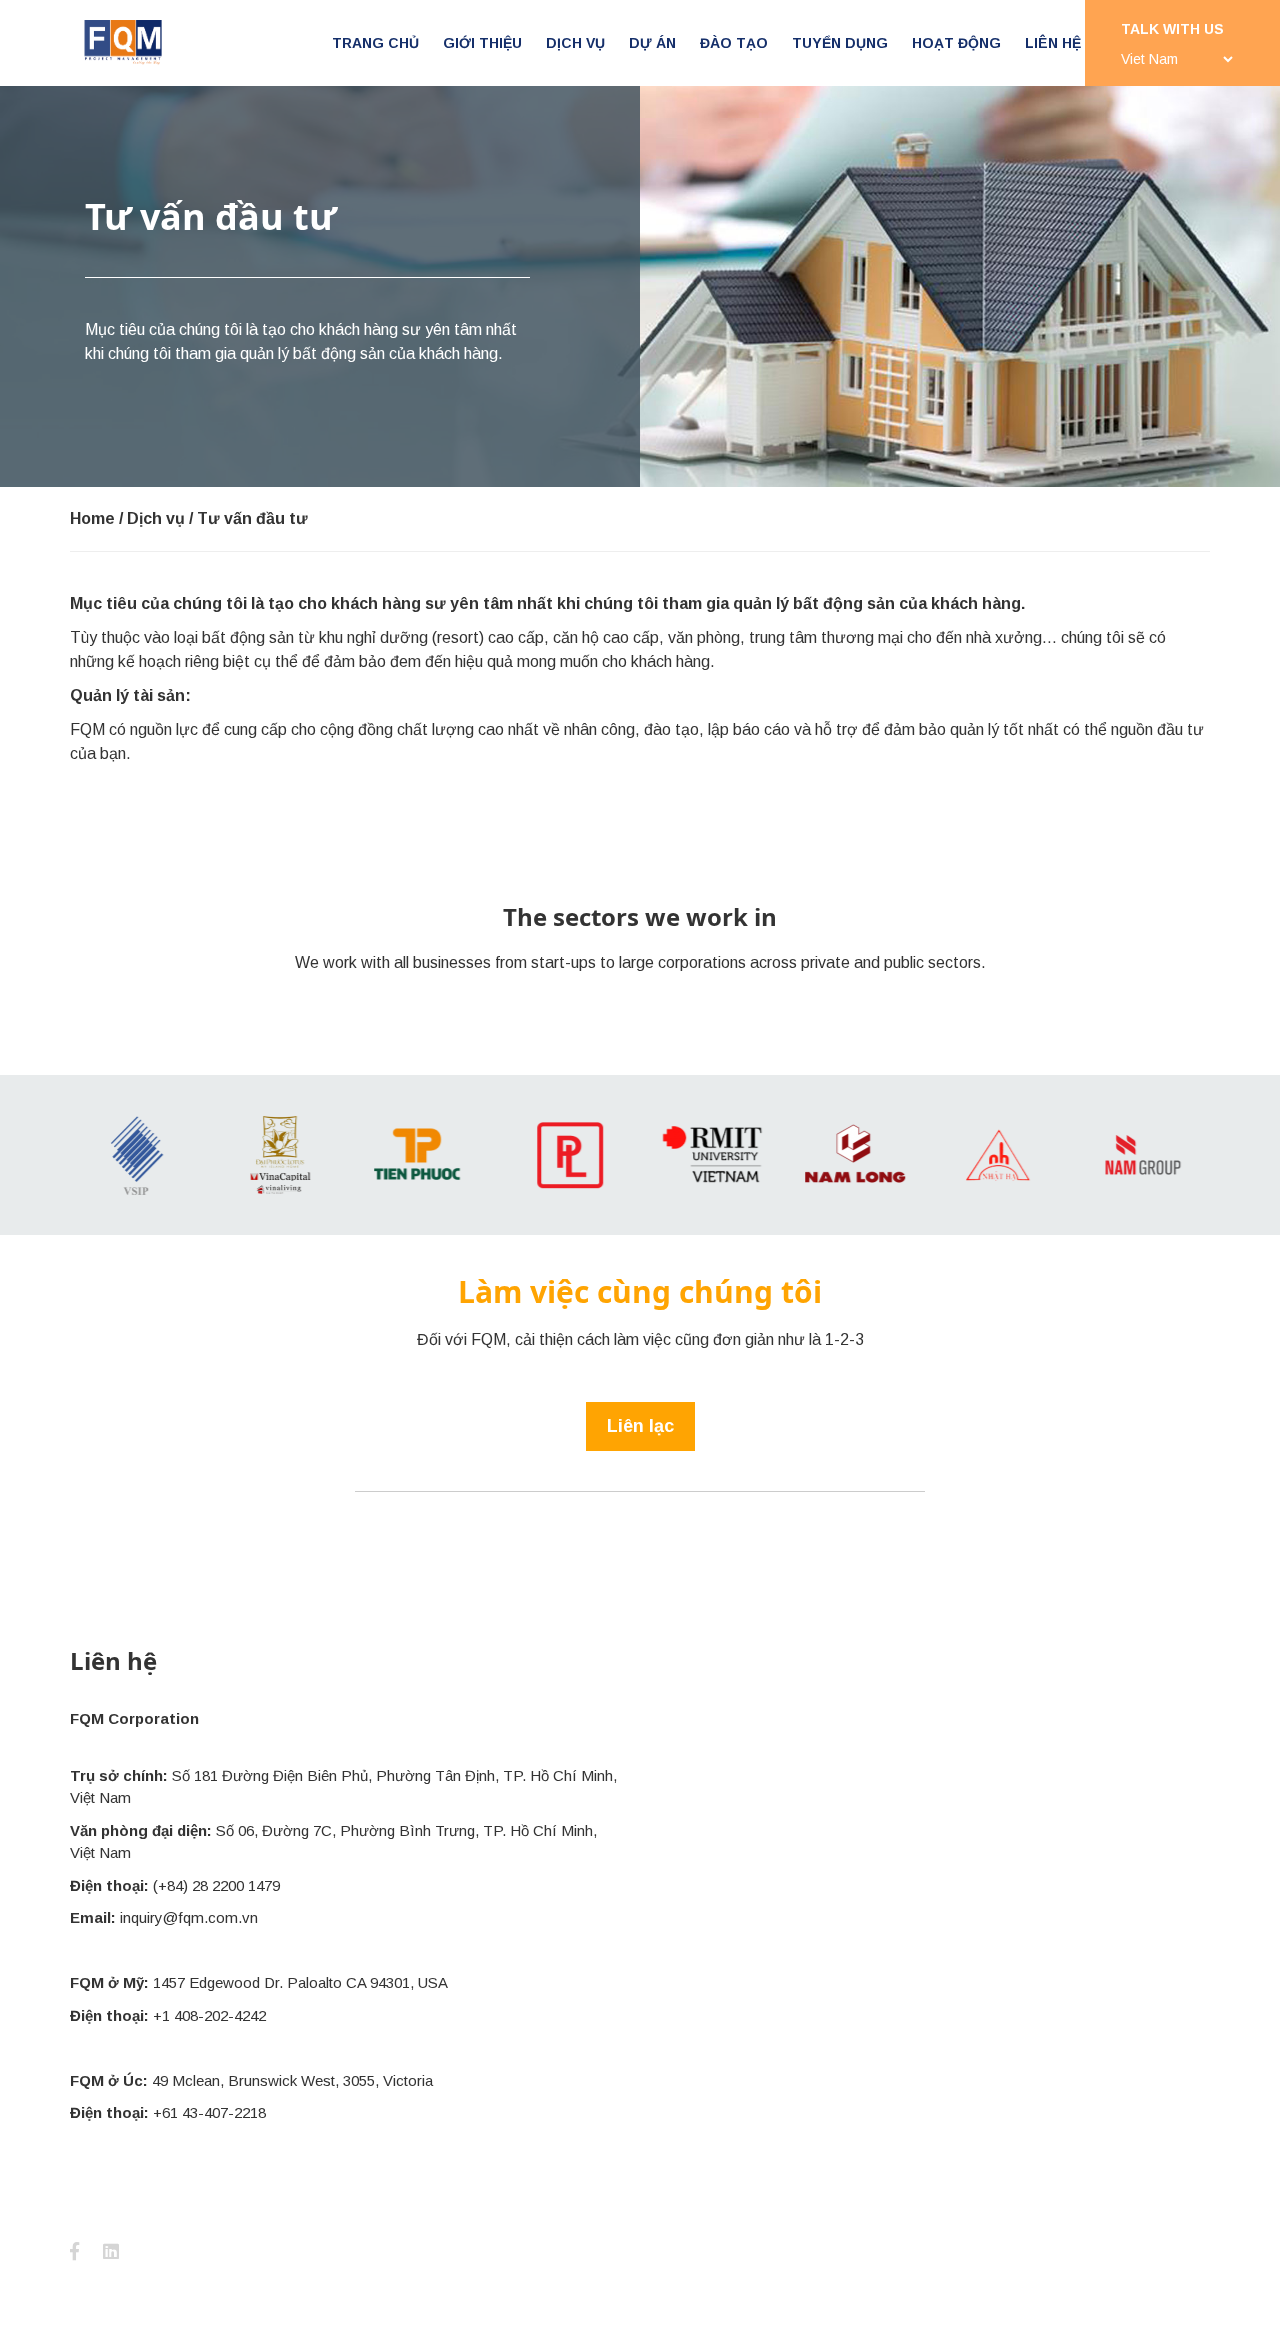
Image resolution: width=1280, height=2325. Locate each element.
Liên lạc (640, 1426)
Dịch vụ (575, 43)
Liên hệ (1053, 43)
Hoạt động (956, 43)
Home (92, 518)
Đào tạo (734, 43)
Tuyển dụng (840, 43)
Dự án (652, 43)
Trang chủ (375, 43)
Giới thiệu (482, 43)
